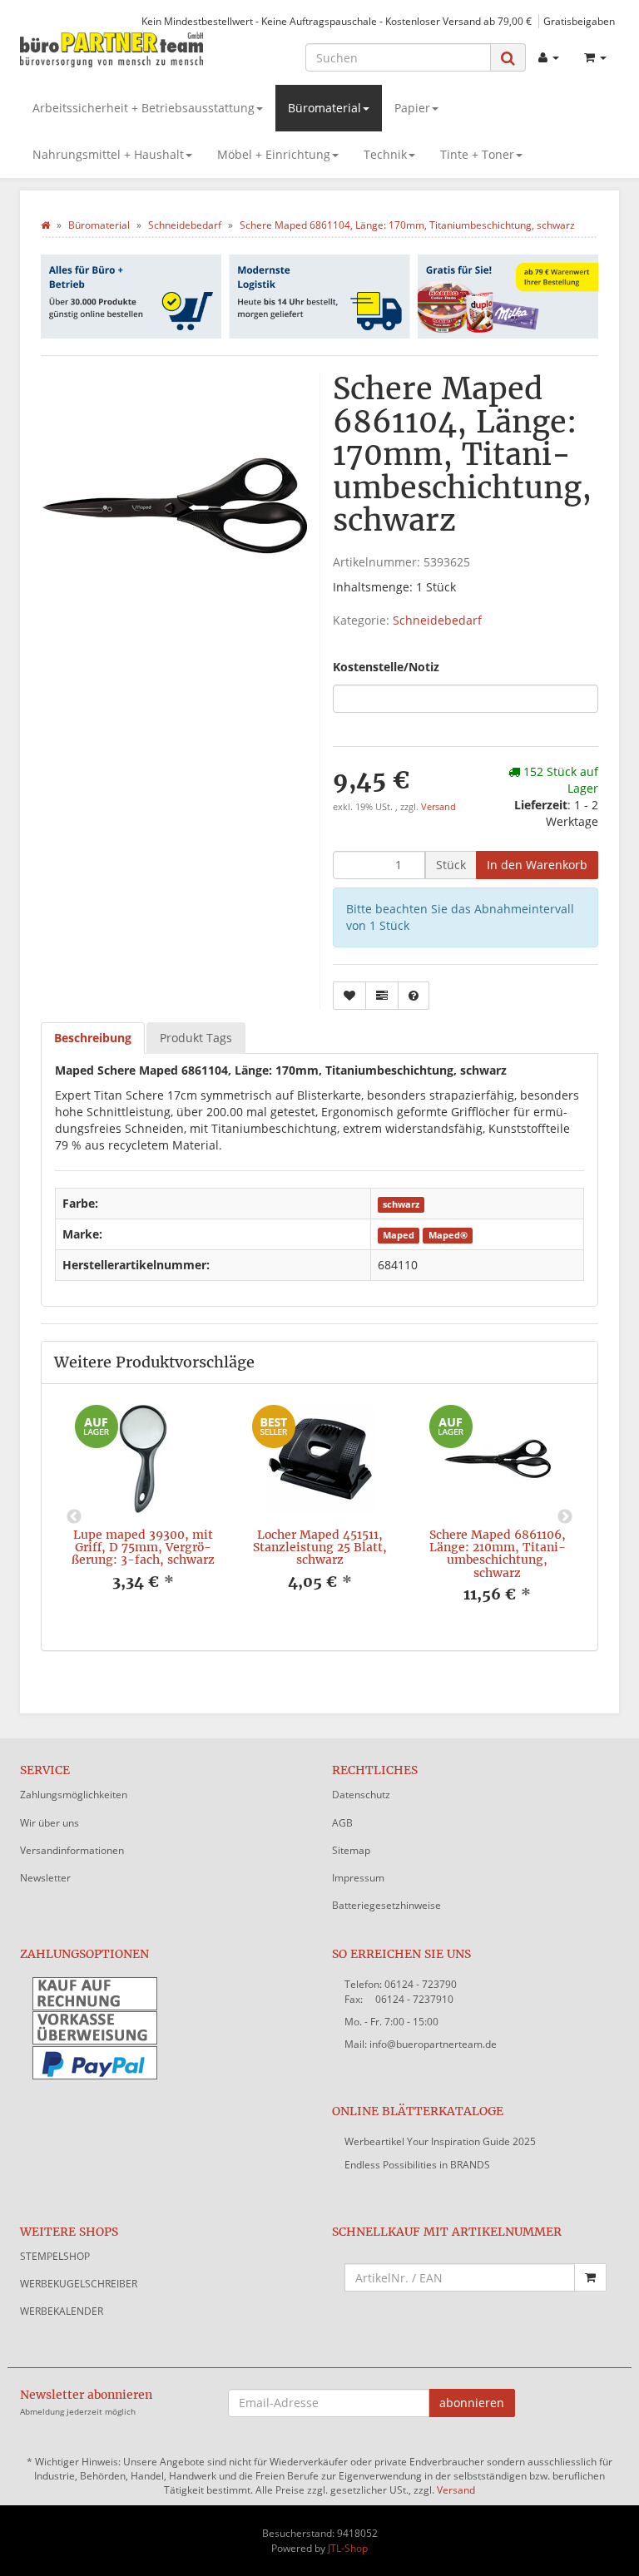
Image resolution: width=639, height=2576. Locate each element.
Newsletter (45, 1878)
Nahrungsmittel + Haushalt (108, 154)
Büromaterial (324, 108)
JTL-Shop (348, 2548)
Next (565, 1517)
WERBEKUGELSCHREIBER (79, 2284)
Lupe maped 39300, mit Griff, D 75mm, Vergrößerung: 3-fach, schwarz (143, 1548)
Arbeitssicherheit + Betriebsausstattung (144, 108)
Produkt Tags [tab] (196, 1038)
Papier (412, 108)
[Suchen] (508, 58)
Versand (438, 807)
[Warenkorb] (595, 57)
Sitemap (351, 1850)
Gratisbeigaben (579, 21)
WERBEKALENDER (62, 2311)
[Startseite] (45, 225)
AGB (342, 1823)
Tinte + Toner (477, 154)
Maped (399, 1235)
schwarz (401, 1204)
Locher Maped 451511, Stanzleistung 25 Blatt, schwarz (320, 1548)
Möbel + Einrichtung (274, 154)
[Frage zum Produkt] (414, 996)
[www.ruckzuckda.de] (111, 49)
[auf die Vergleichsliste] (382, 996)
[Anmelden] (549, 57)
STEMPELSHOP (55, 2256)
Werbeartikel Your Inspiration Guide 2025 (440, 2141)
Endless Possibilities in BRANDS (417, 2165)
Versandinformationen (72, 1850)
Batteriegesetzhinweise (386, 1905)
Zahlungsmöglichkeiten (74, 1795)
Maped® (448, 1235)
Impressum (358, 1878)
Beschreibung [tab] (93, 1038)
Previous (74, 1517)
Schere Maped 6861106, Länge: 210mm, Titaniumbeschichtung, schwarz (498, 1554)
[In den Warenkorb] (590, 2277)
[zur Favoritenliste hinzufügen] (349, 996)
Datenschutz (361, 1795)
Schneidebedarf (437, 620)
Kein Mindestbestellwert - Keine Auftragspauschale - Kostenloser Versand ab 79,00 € (337, 21)
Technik (385, 154)
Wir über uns (50, 1823)
